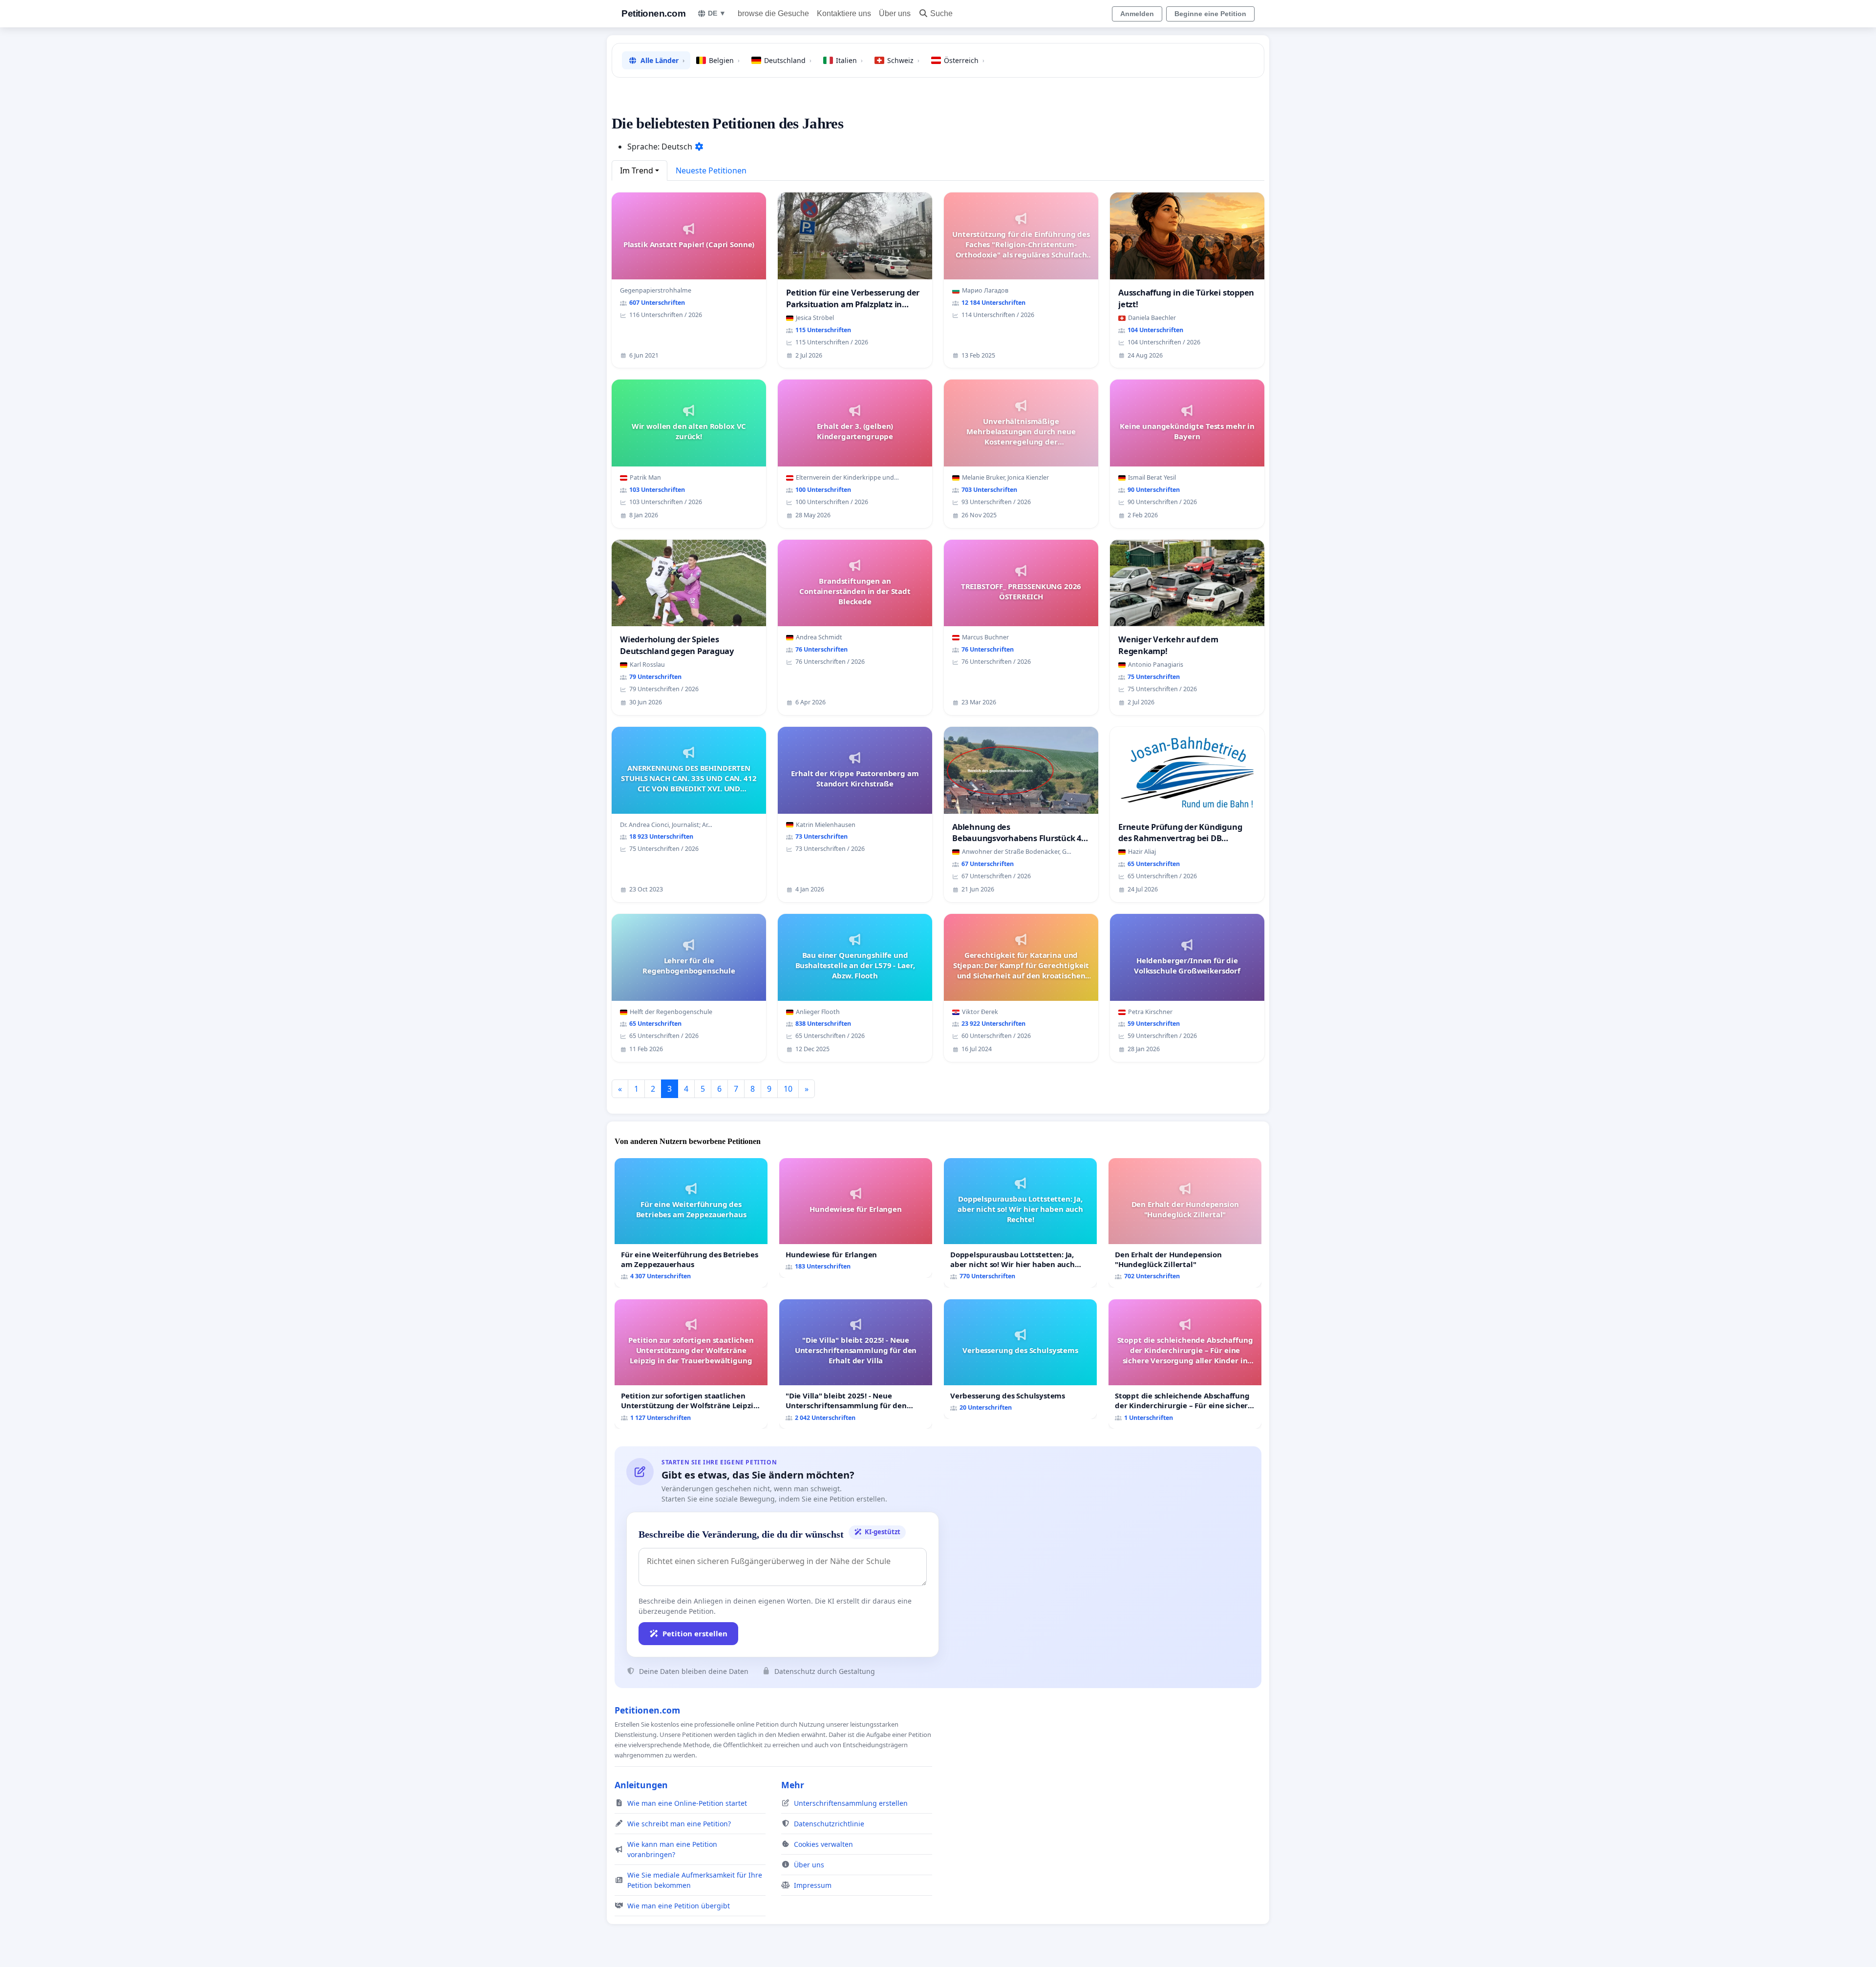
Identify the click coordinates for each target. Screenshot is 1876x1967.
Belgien (724, 60)
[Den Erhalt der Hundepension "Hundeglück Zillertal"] (1185, 1223)
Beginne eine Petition (1210, 14)
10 (788, 1089)
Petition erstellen (695, 1633)
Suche (941, 13)
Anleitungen (641, 1785)
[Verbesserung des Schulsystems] (1020, 1359)
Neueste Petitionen (711, 170)
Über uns (895, 13)
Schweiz (903, 60)
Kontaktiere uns (844, 13)
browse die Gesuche (773, 13)
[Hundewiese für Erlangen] (856, 1218)
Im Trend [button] (637, 170)
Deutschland (788, 60)
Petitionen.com (653, 13)
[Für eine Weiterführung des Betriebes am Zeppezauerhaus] (691, 1223)
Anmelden (1137, 14)
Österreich (964, 60)
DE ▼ (717, 13)
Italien (849, 60)
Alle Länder (662, 60)
